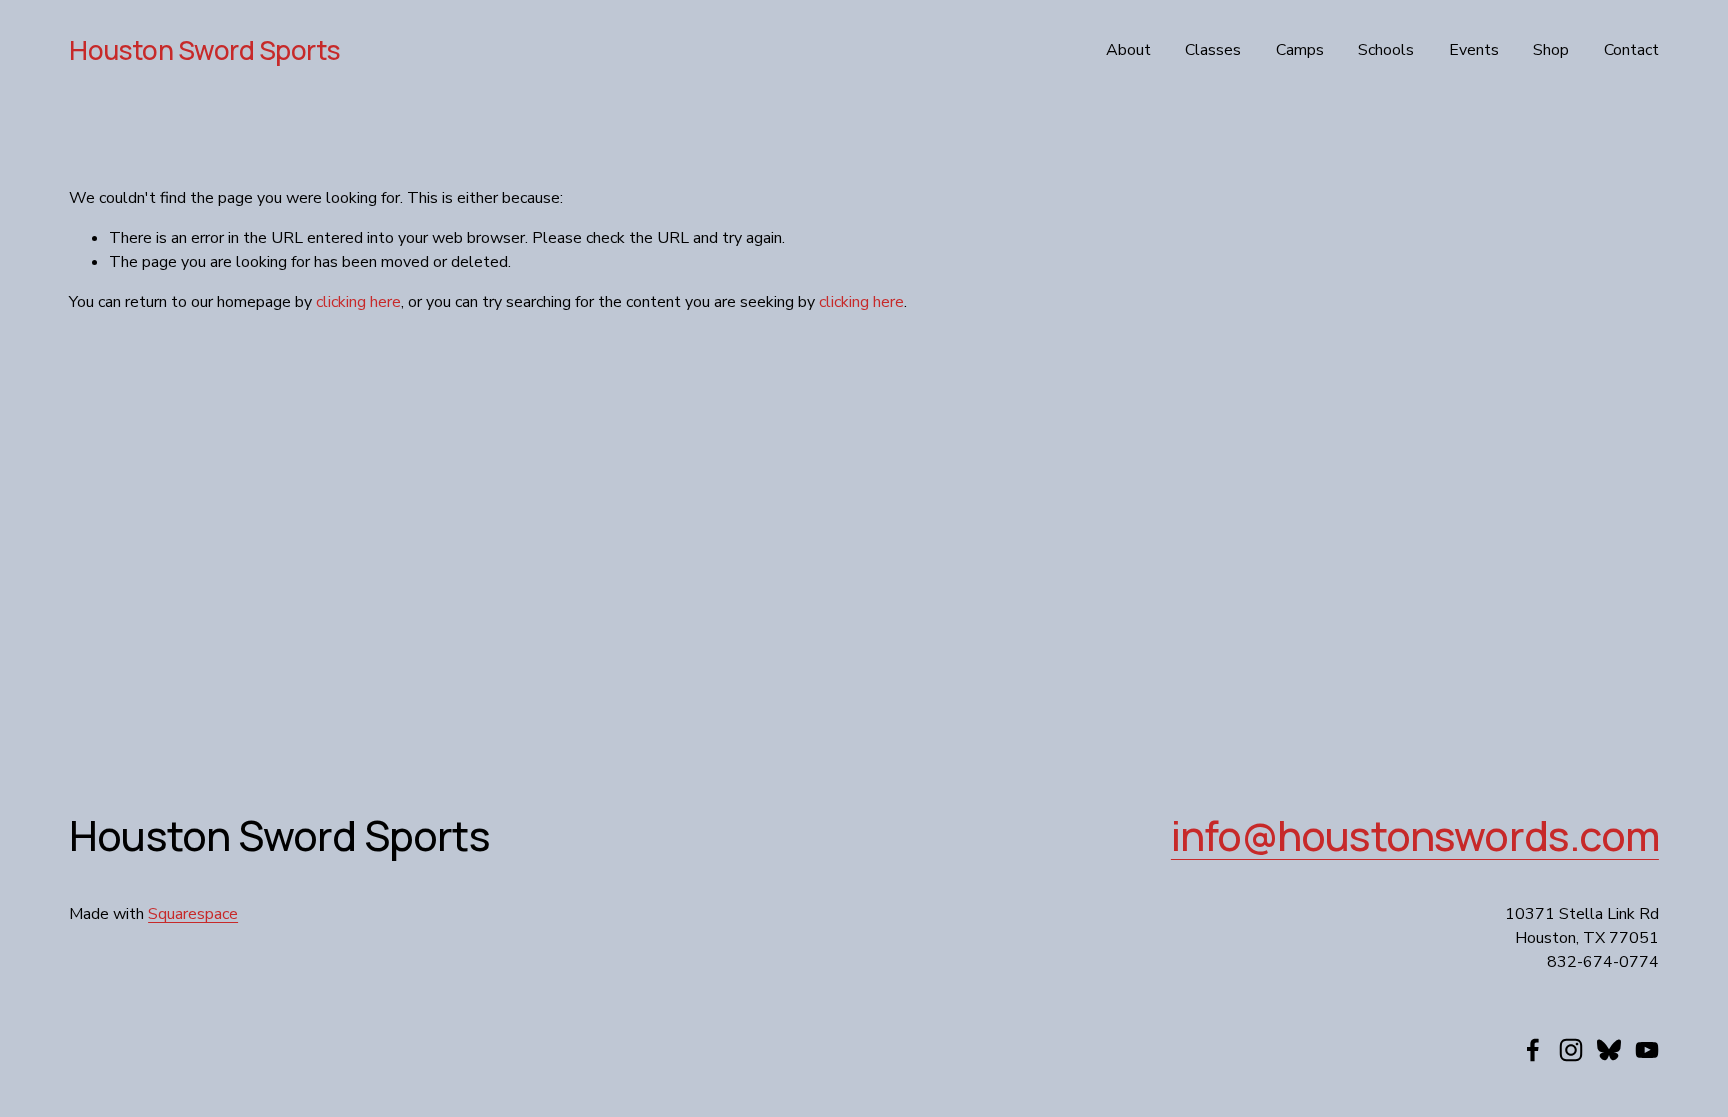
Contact (1631, 50)
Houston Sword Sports (204, 50)
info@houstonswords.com (1415, 835)
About (1128, 50)
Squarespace (193, 914)
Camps (1300, 50)
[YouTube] (1647, 1050)
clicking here (358, 302)
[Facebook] (1533, 1050)
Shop (1551, 50)
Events (1474, 50)
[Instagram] (1571, 1050)
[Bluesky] (1609, 1050)
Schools (1386, 50)
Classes (1213, 50)
